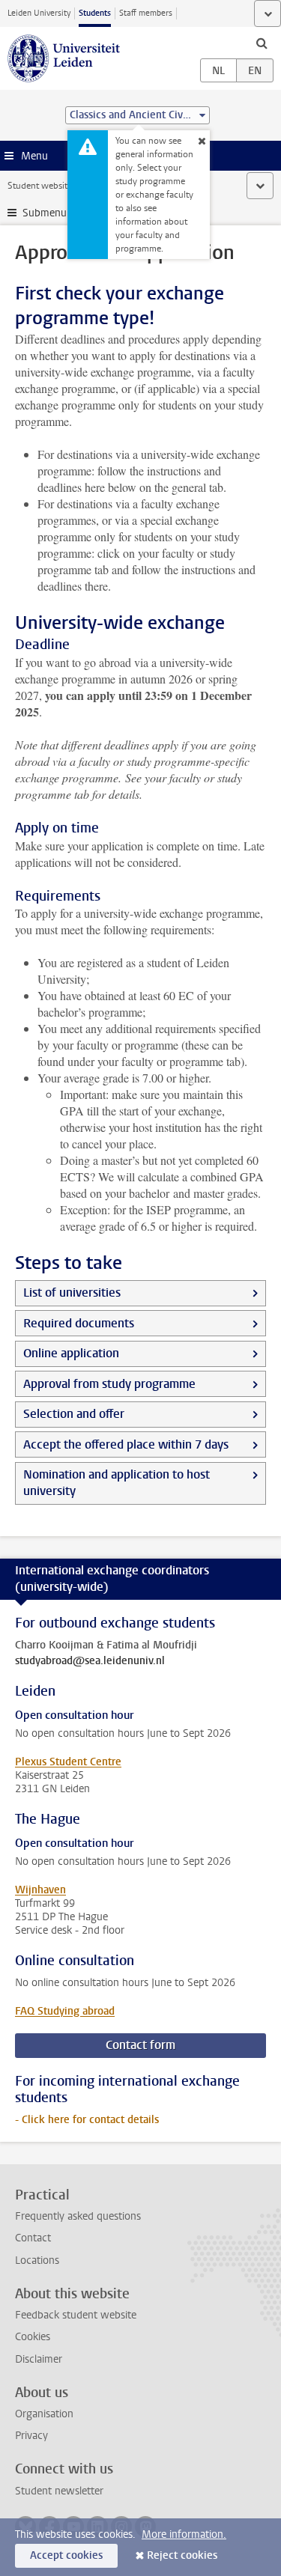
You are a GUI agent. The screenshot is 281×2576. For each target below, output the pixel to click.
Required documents (79, 1323)
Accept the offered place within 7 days (126, 1444)
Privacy (31, 2436)
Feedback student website (76, 2315)
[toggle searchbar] (262, 43)
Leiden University (39, 13)
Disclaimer (39, 2359)
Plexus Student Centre (68, 1762)
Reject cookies (182, 2555)
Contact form (140, 2045)
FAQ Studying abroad (65, 2011)
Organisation (44, 2414)
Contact (33, 2238)
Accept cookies (66, 2555)
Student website (40, 186)
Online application (71, 1353)
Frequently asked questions (78, 2216)
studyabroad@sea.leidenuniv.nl (90, 1661)
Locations (37, 2260)
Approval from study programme (109, 1384)
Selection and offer (74, 1414)
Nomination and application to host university (117, 1483)
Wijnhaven (40, 1890)
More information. (184, 2534)
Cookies (33, 2337)
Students (95, 13)
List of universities (72, 1292)
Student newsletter (59, 2491)
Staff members (146, 13)
